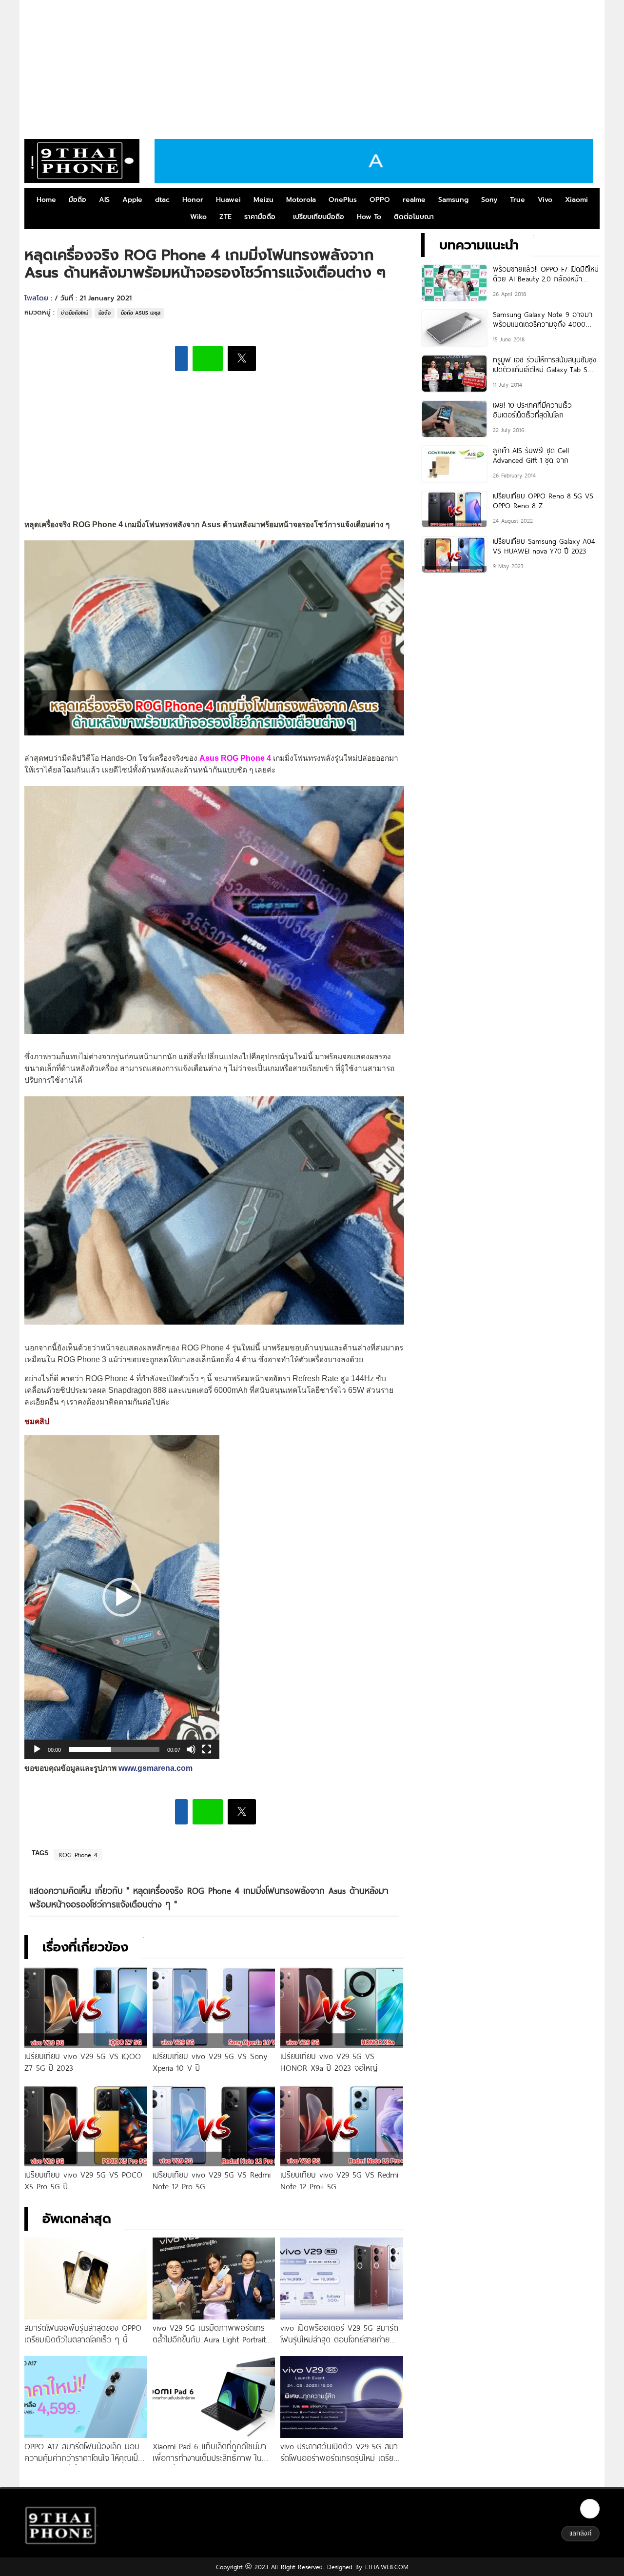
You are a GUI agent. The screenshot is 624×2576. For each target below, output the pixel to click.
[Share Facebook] (181, 358)
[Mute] (191, 1749)
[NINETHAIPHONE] (82, 161)
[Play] (37, 1749)
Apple (132, 200)
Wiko (198, 217)
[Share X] (242, 358)
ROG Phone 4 (78, 1855)
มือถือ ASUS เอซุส (141, 313)
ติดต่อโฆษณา (414, 217)
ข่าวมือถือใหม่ (75, 313)
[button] (122, 1597)
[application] (122, 1597)
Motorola (301, 200)
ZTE (225, 217)
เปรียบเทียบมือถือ (319, 217)
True (517, 200)
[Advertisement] (312, 66)
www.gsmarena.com (156, 1768)
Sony (489, 200)
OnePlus (343, 200)
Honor (193, 200)
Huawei (228, 200)
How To (369, 217)
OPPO (380, 200)
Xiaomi (576, 200)
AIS (104, 200)
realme (414, 200)
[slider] (114, 1749)
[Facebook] (590, 2509)
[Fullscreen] (207, 1749)
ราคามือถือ (260, 217)
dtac (162, 200)
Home (46, 200)
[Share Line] (208, 358)
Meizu (263, 200)
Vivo (545, 200)
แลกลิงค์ (580, 2533)
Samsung (453, 200)
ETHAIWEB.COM (385, 2567)
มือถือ (78, 200)
